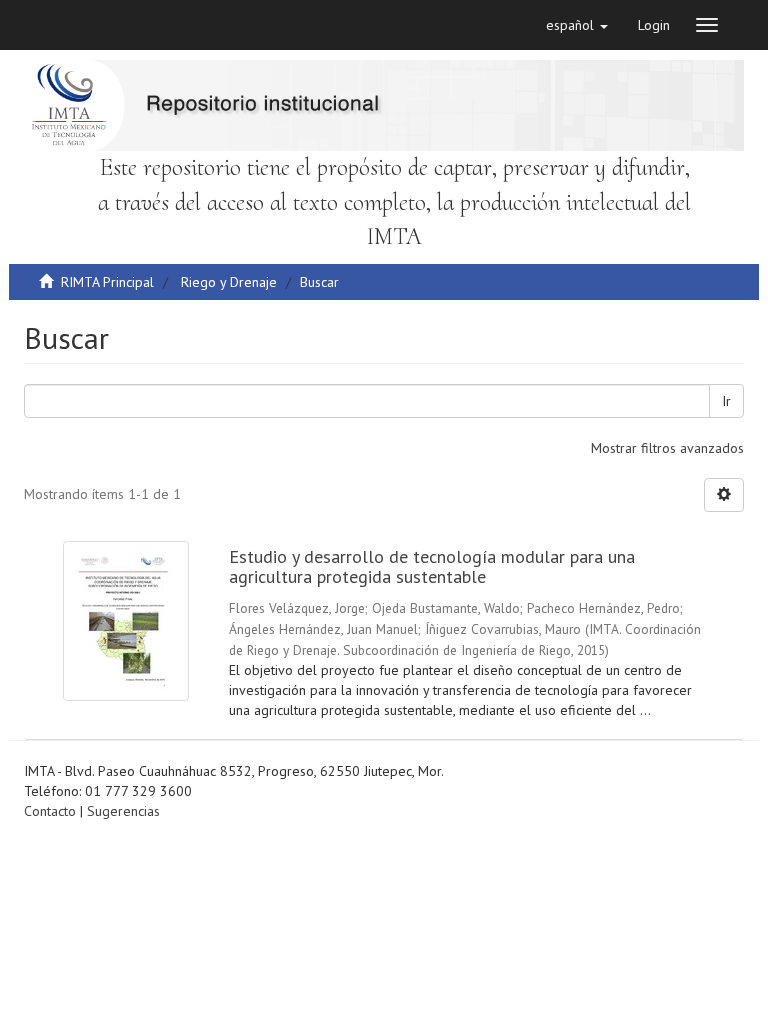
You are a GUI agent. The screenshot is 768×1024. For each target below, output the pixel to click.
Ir (726, 401)
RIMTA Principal (107, 282)
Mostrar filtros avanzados (667, 448)
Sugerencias (123, 811)
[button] (577, 25)
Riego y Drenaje (229, 282)
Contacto (50, 811)
